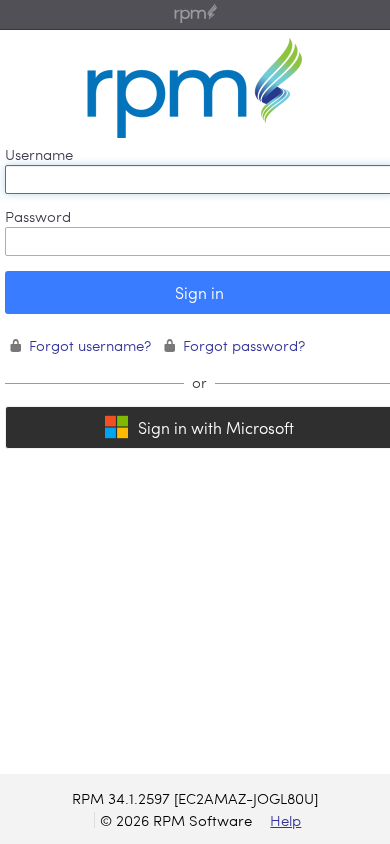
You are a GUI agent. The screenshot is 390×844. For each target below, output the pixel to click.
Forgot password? (244, 345)
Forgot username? (90, 345)
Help (285, 820)
